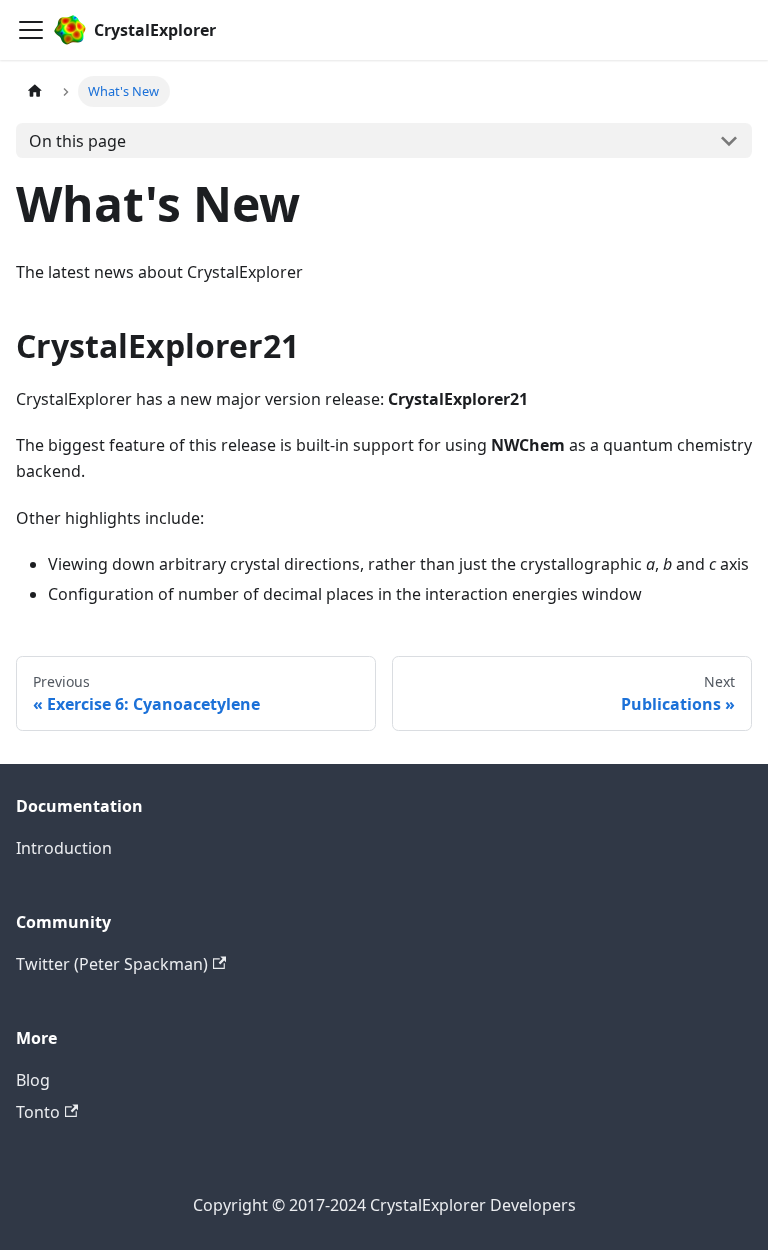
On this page (77, 141)
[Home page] (35, 91)
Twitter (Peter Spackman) (112, 964)
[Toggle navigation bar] (31, 30)
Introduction (64, 848)
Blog (33, 1080)
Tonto (38, 1112)
